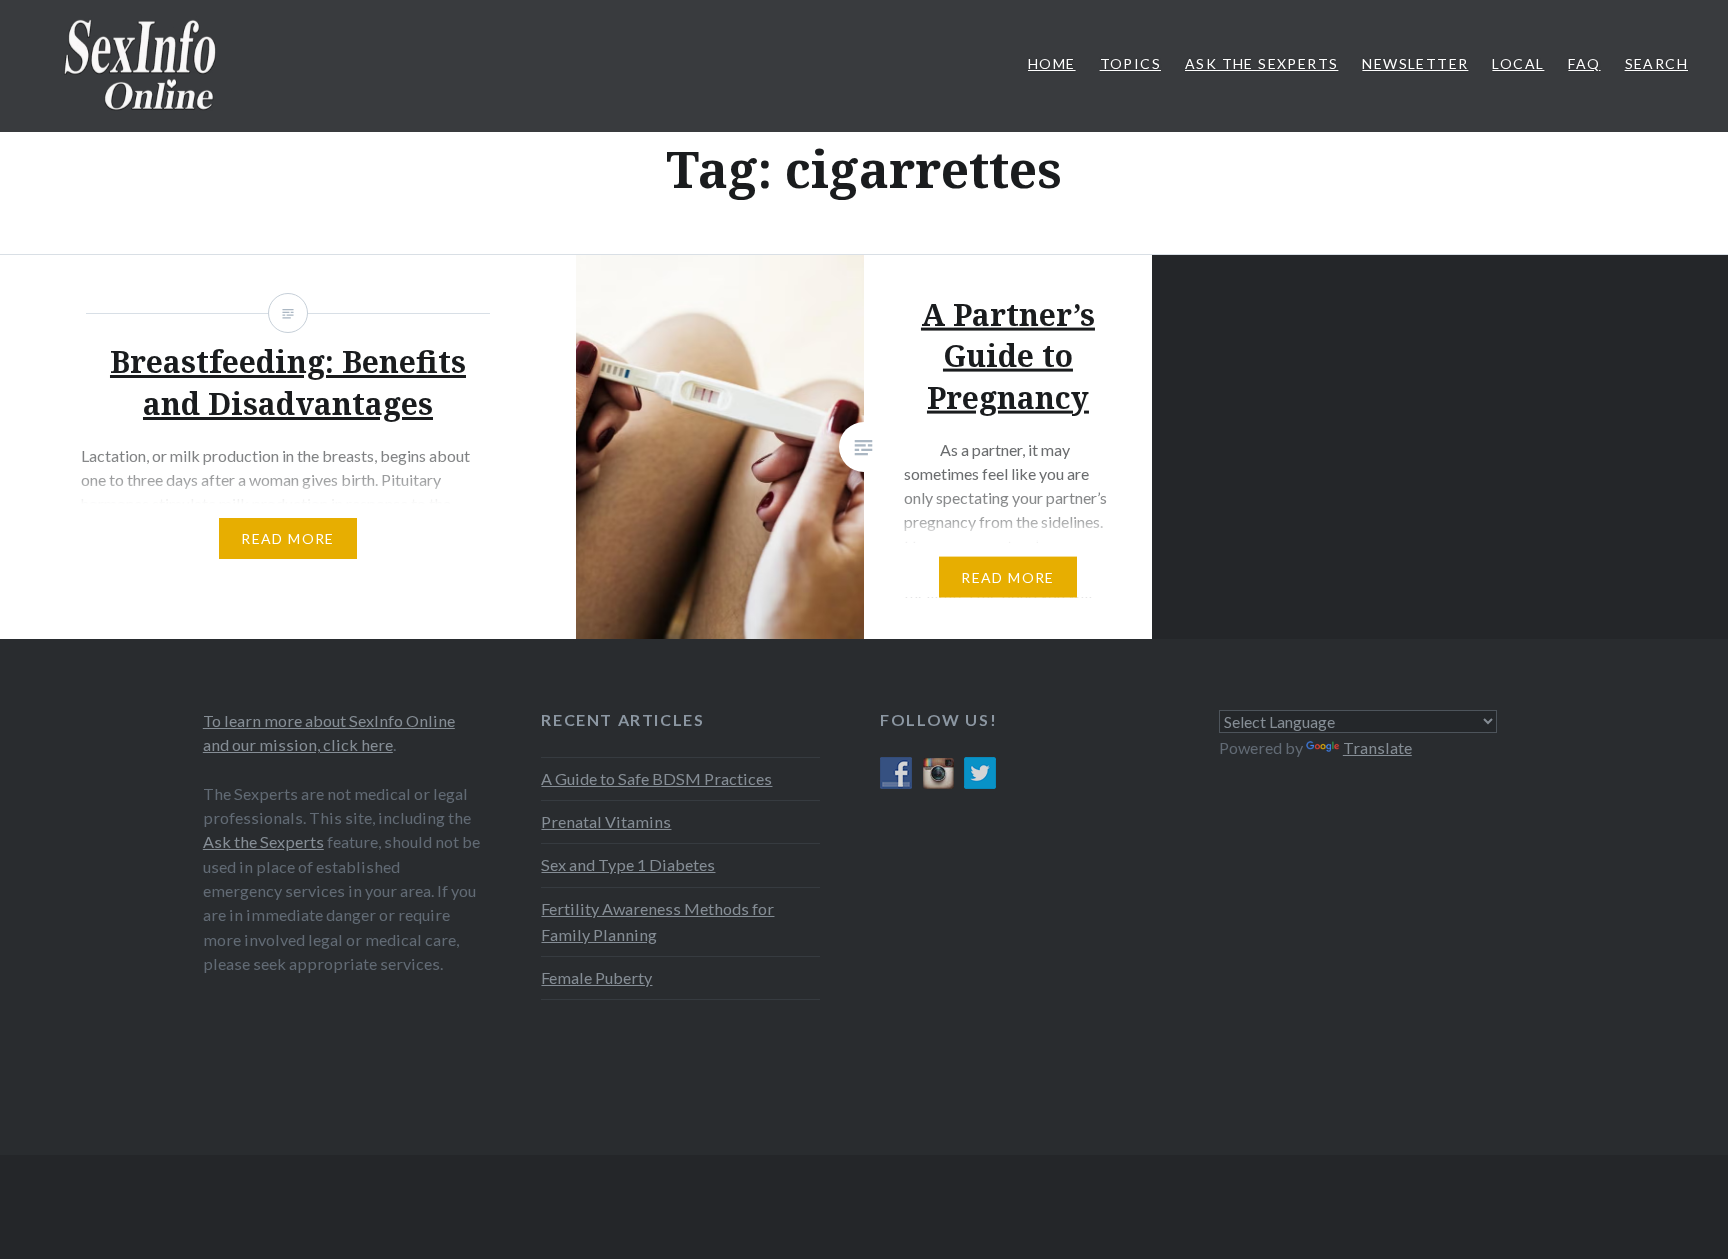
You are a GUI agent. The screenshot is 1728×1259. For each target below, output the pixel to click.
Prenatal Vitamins (606, 821)
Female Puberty (596, 977)
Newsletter (1415, 63)
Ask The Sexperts (1261, 63)
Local (1518, 63)
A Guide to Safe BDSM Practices (656, 778)
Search (1656, 63)
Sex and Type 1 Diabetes (628, 864)
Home (1052, 63)
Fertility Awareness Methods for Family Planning (657, 921)
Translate (1377, 747)
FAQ (1584, 63)
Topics (1130, 63)
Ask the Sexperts (263, 841)
